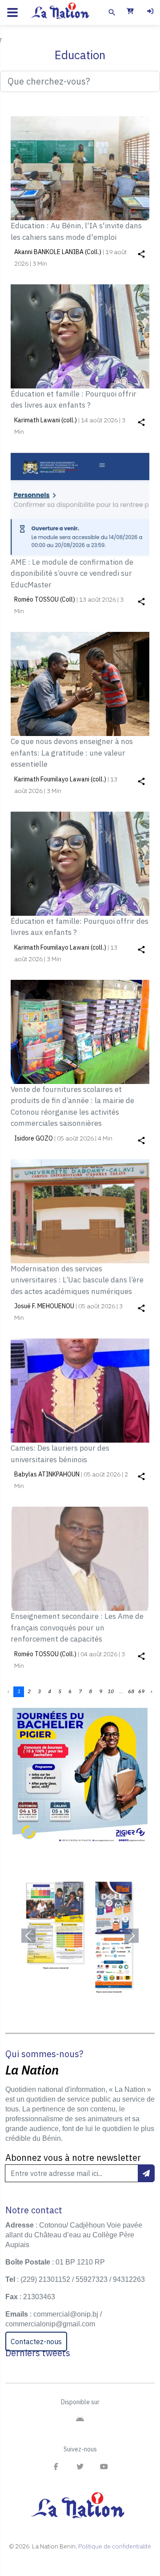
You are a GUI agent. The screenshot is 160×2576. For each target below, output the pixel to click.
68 (131, 1691)
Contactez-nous (36, 2341)
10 (111, 1691)
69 (141, 1691)
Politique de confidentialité (115, 2546)
